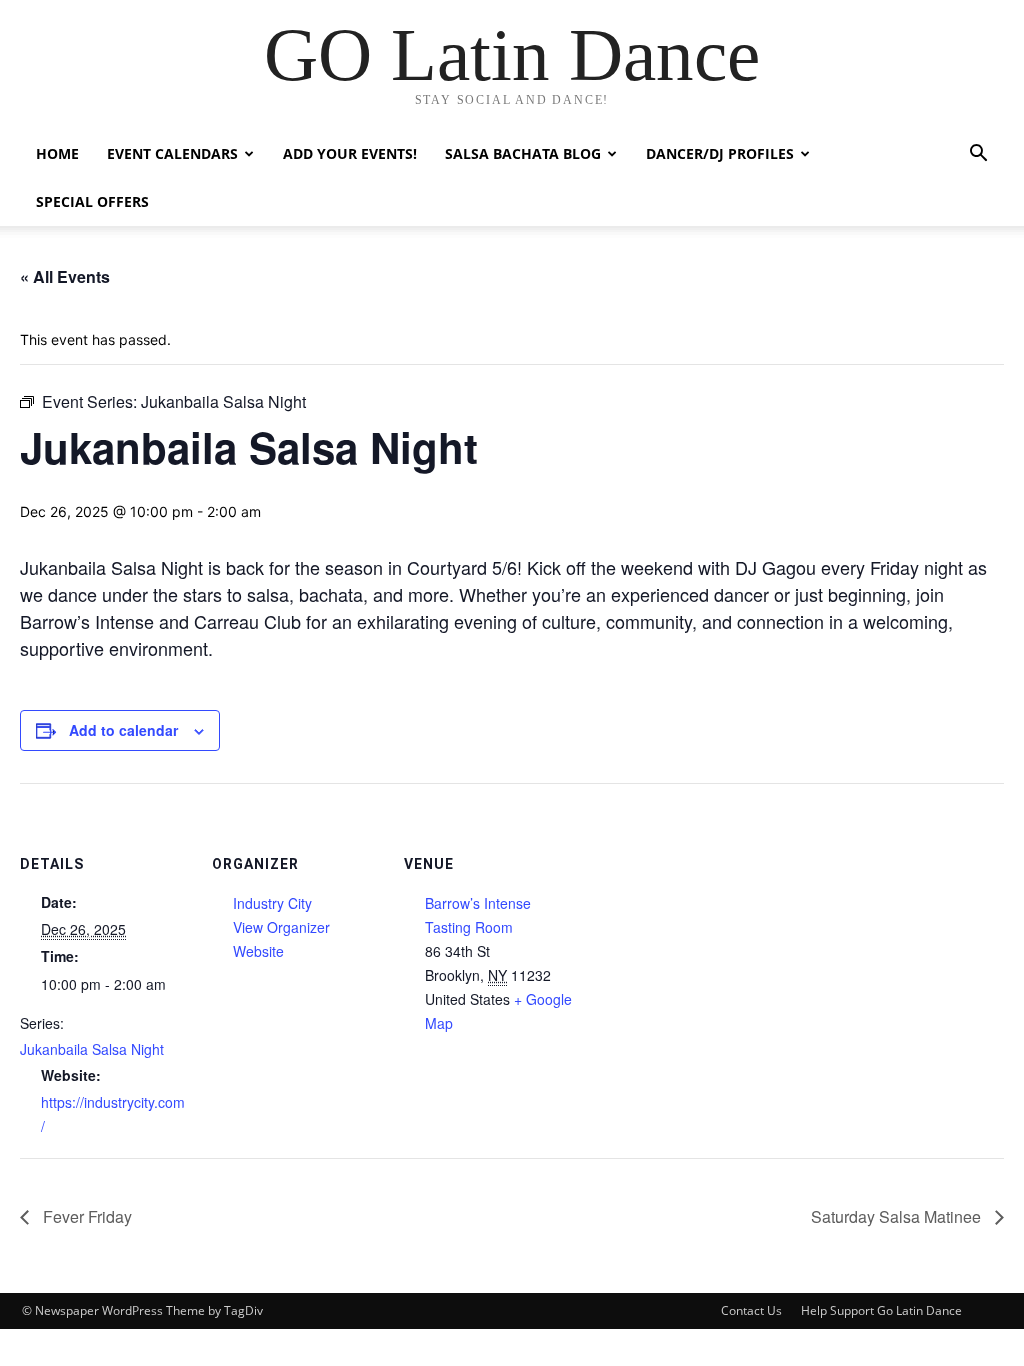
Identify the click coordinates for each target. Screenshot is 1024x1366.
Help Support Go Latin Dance (881, 1310)
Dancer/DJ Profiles (720, 153)
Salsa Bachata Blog (523, 153)
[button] (978, 155)
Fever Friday (85, 1216)
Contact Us (751, 1310)
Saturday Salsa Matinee (898, 1216)
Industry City (272, 903)
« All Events (65, 276)
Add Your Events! (350, 153)
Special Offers (92, 201)
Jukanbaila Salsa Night (92, 1049)
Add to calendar (123, 730)
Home (57, 153)
